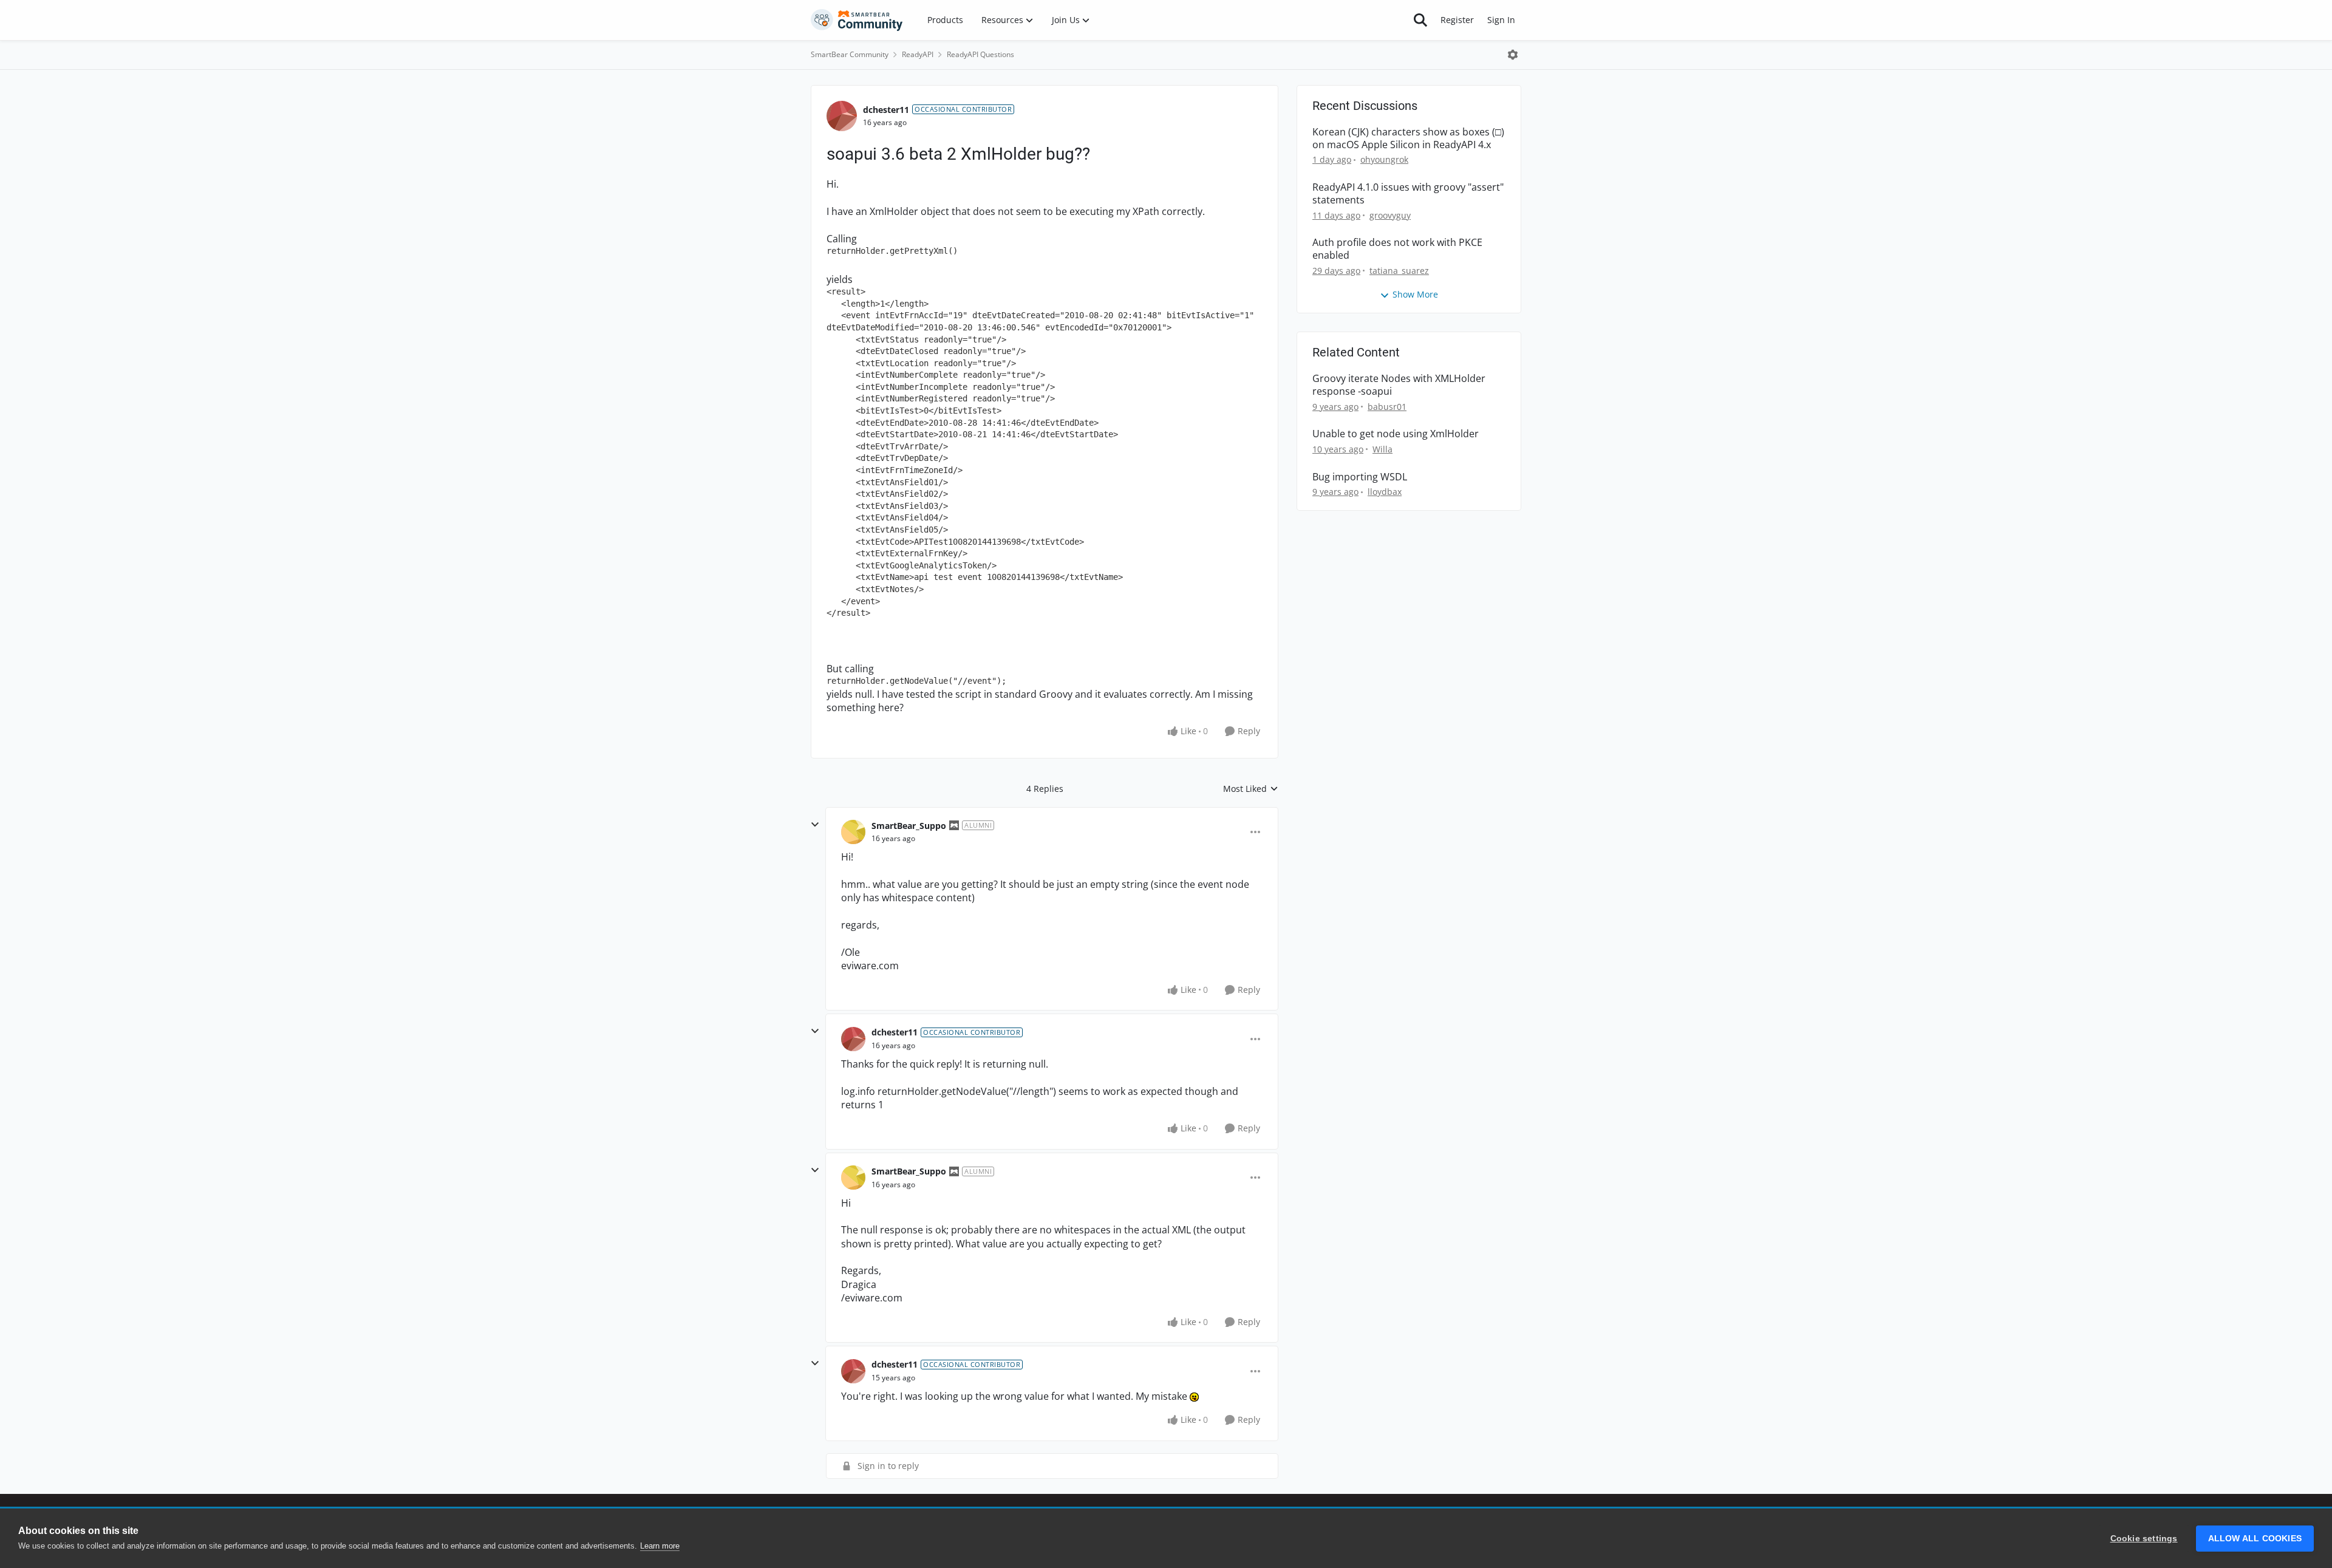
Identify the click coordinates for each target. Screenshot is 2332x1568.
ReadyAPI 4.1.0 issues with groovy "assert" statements (1408, 194)
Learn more (660, 1546)
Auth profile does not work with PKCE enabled (1397, 249)
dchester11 (886, 110)
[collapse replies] (815, 825)
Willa (1382, 449)
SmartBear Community (850, 54)
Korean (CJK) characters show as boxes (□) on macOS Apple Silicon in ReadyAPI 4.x (1408, 138)
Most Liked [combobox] (1251, 789)
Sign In (1501, 20)
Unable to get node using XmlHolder (1396, 434)
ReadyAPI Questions (980, 54)
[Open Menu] (1513, 55)
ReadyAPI (918, 54)
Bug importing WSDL (1360, 477)
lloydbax (1385, 492)
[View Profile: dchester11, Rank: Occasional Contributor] (842, 116)
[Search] (1420, 20)
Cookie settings (2144, 1539)
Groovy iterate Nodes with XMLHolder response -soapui (1399, 385)
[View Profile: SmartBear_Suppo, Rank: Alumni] (853, 832)
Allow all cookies (2255, 1539)
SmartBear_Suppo (909, 826)
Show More (1415, 294)
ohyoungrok (1384, 159)
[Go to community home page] (857, 20)
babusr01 (1387, 407)
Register (1457, 20)
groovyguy (1390, 215)
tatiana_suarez (1399, 271)
